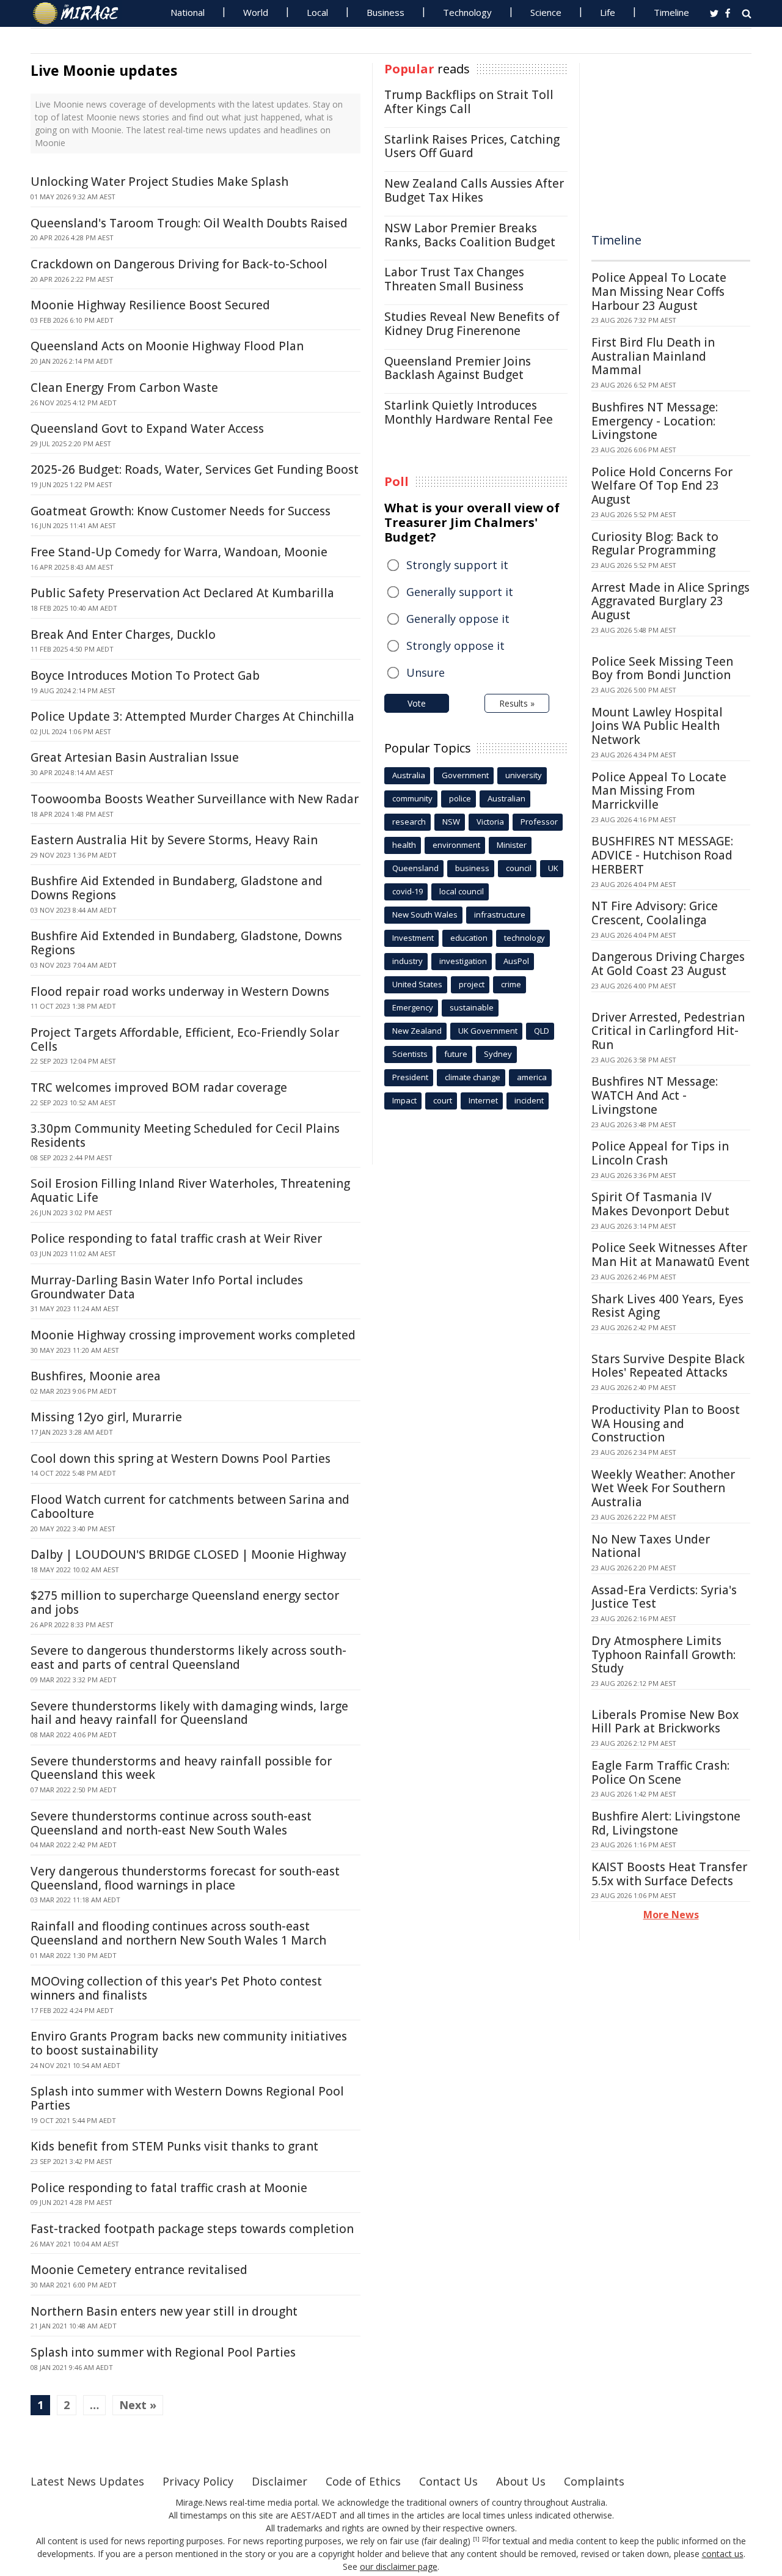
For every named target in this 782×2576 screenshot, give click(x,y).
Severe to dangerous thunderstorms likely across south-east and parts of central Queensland (188, 1658)
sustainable (472, 1007)
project (472, 984)
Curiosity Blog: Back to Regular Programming (655, 544)
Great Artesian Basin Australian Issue (135, 757)
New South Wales (425, 914)
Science (546, 12)
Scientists (410, 1054)
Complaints (594, 2481)
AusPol (516, 961)
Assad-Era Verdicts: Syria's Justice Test (664, 1597)
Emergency (413, 1007)
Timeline (671, 12)
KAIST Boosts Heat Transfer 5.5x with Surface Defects (669, 1874)
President (410, 1077)
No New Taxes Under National (651, 1546)
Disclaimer (280, 2481)
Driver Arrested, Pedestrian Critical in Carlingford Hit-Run (668, 1031)
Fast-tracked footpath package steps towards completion (192, 2229)
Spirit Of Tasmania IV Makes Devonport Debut (660, 1204)
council (519, 868)
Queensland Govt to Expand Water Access (147, 429)
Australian (506, 798)
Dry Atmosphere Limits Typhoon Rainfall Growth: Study (663, 1655)
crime (511, 984)
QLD (542, 1031)
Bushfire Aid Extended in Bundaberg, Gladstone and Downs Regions (177, 888)
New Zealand (417, 1031)
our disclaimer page (399, 2567)
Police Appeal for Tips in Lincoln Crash (660, 1153)
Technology (467, 12)
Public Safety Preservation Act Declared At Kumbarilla (182, 593)
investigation (463, 961)
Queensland (415, 868)
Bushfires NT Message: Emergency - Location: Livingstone (655, 421)
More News (671, 1915)
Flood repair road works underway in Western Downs (180, 992)
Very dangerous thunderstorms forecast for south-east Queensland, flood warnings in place (185, 1878)
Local (317, 12)
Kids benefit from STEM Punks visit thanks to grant (174, 2146)
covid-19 (407, 891)
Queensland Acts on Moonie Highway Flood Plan (167, 346)
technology (524, 938)
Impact (404, 1100)
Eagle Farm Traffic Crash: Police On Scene (660, 1772)
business (472, 868)
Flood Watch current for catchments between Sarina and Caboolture (190, 1507)
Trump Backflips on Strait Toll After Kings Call (469, 102)
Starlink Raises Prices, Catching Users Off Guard (472, 146)
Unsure (426, 672)
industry (407, 961)
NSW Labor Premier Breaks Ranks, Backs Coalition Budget (470, 235)
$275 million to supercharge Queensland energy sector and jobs (185, 1603)
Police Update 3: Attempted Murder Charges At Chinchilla (192, 716)
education (469, 938)
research (409, 822)
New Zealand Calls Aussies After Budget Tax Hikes (474, 190)
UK (553, 868)
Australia (409, 775)
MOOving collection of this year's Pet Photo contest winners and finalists (176, 1988)
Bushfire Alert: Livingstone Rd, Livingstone (666, 1823)
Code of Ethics (363, 2481)
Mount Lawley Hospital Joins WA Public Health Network (657, 726)
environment (456, 845)
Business (386, 12)
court (443, 1100)
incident (529, 1100)
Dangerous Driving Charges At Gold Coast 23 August (668, 964)
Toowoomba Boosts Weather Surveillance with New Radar (195, 799)
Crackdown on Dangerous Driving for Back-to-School (179, 264)
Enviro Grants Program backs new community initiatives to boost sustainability (189, 2043)
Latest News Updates (87, 2481)
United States (417, 984)
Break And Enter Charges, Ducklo (123, 635)
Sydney (498, 1054)
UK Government (488, 1031)
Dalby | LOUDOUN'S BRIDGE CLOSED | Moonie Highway (188, 1555)
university (524, 775)
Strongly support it (457, 565)
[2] (485, 2539)
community (412, 798)
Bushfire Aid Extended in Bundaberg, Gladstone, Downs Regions (186, 943)
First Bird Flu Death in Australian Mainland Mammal (653, 356)
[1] (476, 2539)
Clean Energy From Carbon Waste (124, 388)
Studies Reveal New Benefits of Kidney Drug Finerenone (472, 324)
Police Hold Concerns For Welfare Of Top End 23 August (662, 486)
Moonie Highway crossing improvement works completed (193, 1335)
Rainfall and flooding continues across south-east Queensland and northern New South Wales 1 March (178, 1933)
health (404, 845)
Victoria (490, 822)
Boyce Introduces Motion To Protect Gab (145, 675)
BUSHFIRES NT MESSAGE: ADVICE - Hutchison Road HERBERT (662, 855)
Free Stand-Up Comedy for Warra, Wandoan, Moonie (179, 552)
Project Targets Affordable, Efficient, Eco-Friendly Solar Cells (185, 1040)
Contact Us (448, 2481)
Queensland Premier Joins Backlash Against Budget (458, 368)
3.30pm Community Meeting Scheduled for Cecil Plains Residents (185, 1135)
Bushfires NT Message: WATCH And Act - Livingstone (655, 1095)
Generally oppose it (458, 619)
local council (462, 891)
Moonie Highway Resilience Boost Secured (150, 305)
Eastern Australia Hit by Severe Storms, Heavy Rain (174, 840)
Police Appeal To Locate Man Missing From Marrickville (659, 791)
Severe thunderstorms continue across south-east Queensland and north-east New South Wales (171, 1823)
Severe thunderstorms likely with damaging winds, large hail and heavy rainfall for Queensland (189, 1713)
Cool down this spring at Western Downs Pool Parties (181, 1459)
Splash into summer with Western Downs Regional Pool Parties (187, 2098)
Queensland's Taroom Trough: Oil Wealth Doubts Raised (189, 223)
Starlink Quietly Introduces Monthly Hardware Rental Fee (469, 412)
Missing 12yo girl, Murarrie (106, 1417)
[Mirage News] (82, 13)
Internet (483, 1100)
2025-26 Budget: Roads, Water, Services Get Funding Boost (195, 469)
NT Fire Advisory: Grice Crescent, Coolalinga (655, 913)
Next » (138, 2405)
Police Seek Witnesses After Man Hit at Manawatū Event (671, 1255)
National (188, 12)
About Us (521, 2481)
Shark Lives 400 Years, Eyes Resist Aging (667, 1306)
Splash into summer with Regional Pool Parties (163, 2352)
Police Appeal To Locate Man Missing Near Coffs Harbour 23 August (659, 292)
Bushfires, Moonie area (96, 1376)
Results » (517, 703)
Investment (413, 938)
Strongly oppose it (455, 646)
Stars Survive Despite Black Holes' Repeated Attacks (668, 1366)
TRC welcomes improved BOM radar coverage (159, 1087)
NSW (451, 822)
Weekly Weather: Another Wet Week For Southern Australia (663, 1489)
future (456, 1054)
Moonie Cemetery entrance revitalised (139, 2270)
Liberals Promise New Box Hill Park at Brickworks (665, 1722)
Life (608, 12)
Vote (417, 703)
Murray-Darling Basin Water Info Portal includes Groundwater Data (167, 1287)
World (256, 12)
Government (465, 775)
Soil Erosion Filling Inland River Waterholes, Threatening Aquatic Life (190, 1190)
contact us (723, 2554)
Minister (512, 845)
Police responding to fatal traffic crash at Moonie (169, 2188)
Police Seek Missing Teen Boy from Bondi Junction (662, 668)
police (460, 798)
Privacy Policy (198, 2481)
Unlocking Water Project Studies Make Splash (159, 182)
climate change (473, 1077)
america (532, 1077)
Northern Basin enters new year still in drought (164, 2311)
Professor (539, 822)
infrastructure (500, 914)
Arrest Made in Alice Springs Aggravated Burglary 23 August (671, 602)
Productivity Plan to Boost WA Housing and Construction (666, 1424)
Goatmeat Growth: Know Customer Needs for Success (181, 511)
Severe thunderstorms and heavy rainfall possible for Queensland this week (181, 1768)
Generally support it (460, 592)
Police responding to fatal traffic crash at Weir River (176, 1238)
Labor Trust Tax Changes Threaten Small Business (454, 279)
